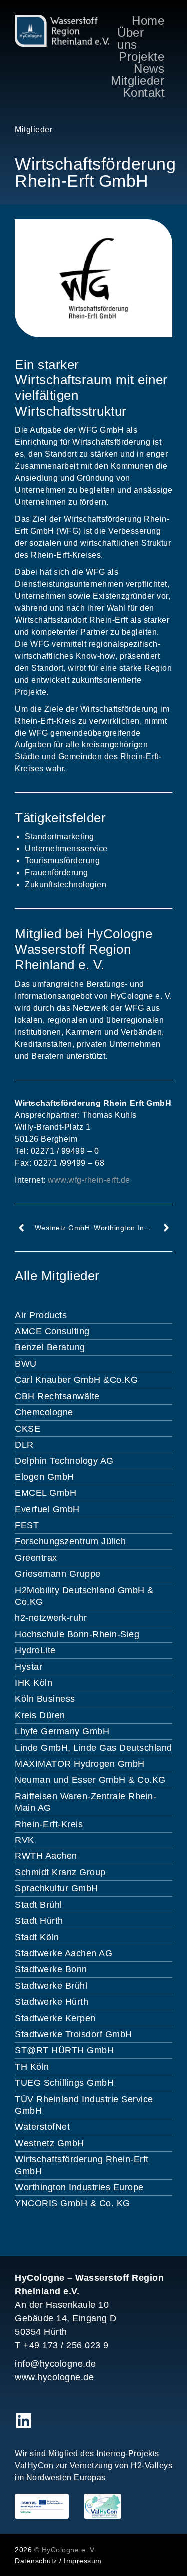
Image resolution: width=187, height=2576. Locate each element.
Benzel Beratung (50, 1347)
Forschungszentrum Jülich (70, 1541)
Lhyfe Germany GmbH (62, 1731)
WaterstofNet (42, 2127)
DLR (24, 1445)
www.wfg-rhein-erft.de (89, 1180)
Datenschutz (36, 2561)
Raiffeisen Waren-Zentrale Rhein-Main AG (86, 1802)
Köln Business (45, 1699)
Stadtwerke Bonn (51, 1969)
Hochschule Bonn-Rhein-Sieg (77, 1634)
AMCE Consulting (52, 1331)
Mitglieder (34, 130)
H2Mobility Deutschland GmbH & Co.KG (84, 1596)
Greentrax (36, 1558)
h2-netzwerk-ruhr (51, 1618)
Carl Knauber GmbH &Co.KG (76, 1380)
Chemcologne (44, 1412)
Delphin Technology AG (64, 1461)
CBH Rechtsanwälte (57, 1396)
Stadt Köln (37, 1937)
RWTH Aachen (46, 1856)
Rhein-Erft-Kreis (49, 1824)
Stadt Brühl (39, 1905)
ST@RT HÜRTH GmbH (64, 2050)
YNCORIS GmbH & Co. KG (73, 2203)
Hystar (29, 1667)
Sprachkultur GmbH (57, 1888)
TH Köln (32, 2067)
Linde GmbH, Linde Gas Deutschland (93, 1748)
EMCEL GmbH (46, 1493)
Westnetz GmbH (50, 2143)
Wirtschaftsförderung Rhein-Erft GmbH (82, 2165)
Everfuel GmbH (47, 1509)
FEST (27, 1525)
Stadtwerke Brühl (51, 1986)
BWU (26, 1364)
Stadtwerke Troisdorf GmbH (74, 2034)
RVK (25, 1840)
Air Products (41, 1315)
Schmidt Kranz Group (60, 1872)
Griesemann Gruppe (58, 1574)
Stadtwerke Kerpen (55, 2018)
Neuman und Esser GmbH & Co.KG (90, 1780)
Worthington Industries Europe (79, 2187)
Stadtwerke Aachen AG (64, 1953)
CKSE (28, 1429)
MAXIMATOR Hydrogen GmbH (80, 1764)
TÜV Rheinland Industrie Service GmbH (84, 2105)
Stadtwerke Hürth (52, 2002)
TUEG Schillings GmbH (64, 2083)
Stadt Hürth (39, 1921)
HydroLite (35, 1650)
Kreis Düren (40, 1715)
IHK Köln (34, 1683)
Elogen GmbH (45, 1477)
